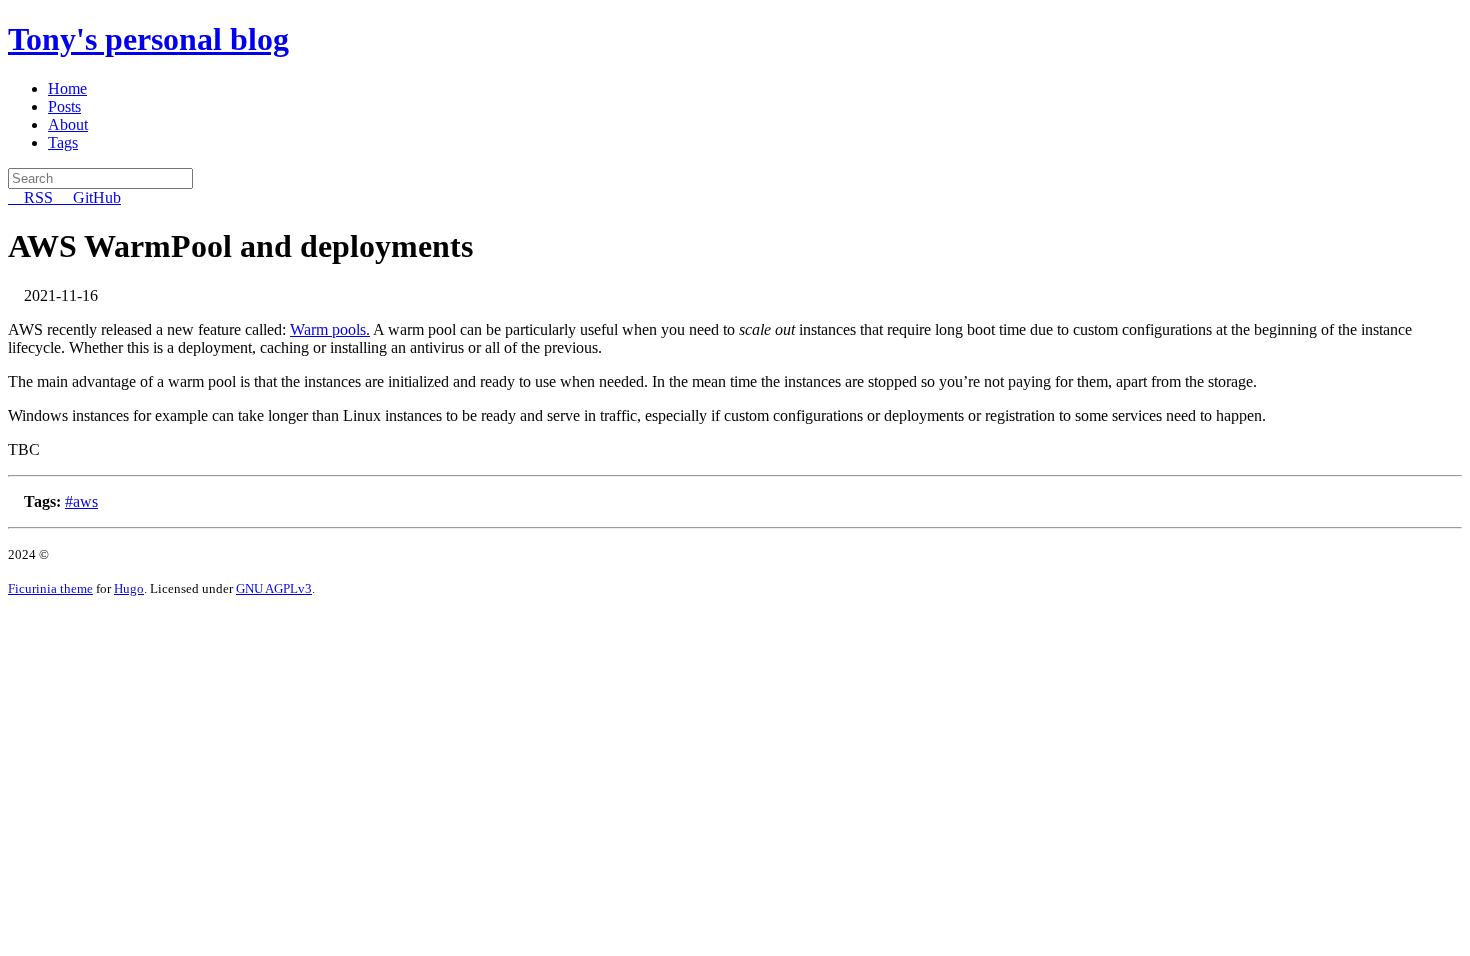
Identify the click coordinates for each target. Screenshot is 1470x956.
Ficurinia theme (50, 588)
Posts (64, 106)
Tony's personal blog (148, 39)
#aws (81, 501)
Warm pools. (330, 329)
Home (67, 88)
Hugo (129, 588)
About (68, 124)
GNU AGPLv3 (274, 588)
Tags (63, 142)
